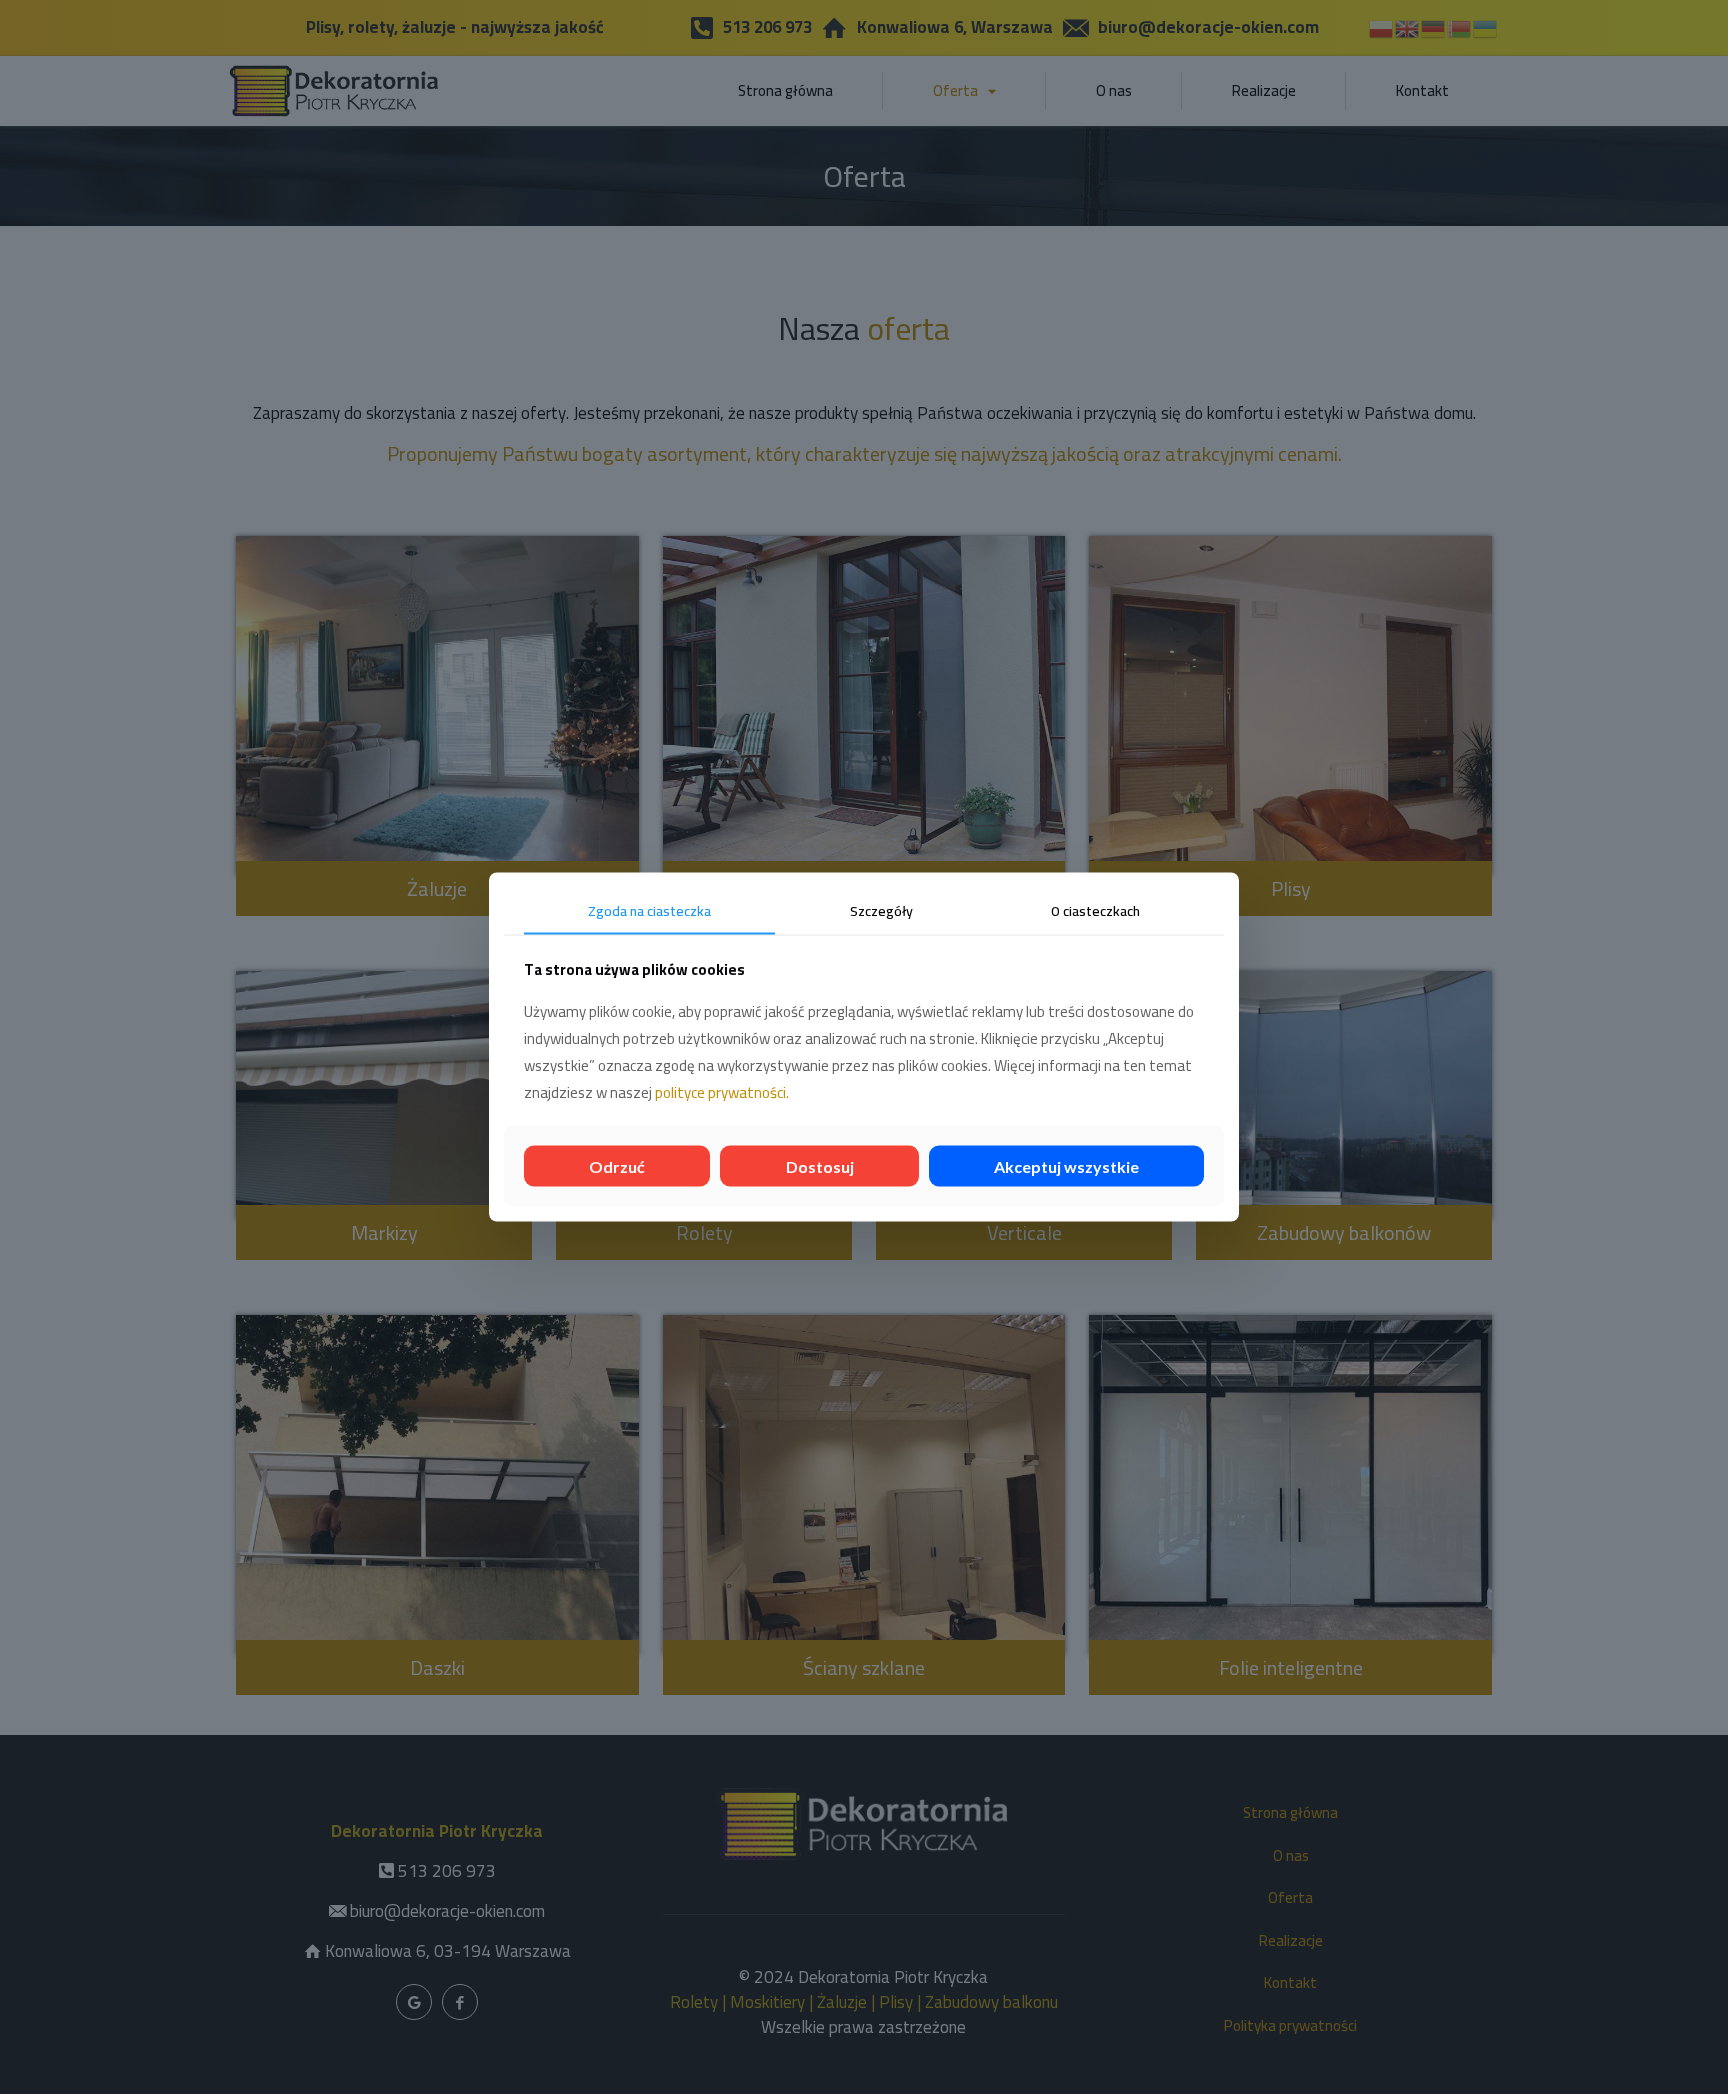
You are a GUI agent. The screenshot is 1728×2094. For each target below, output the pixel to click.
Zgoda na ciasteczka (649, 911)
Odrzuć (617, 1165)
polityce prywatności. (722, 1091)
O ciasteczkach (1095, 911)
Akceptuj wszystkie (1066, 1165)
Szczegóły (881, 911)
